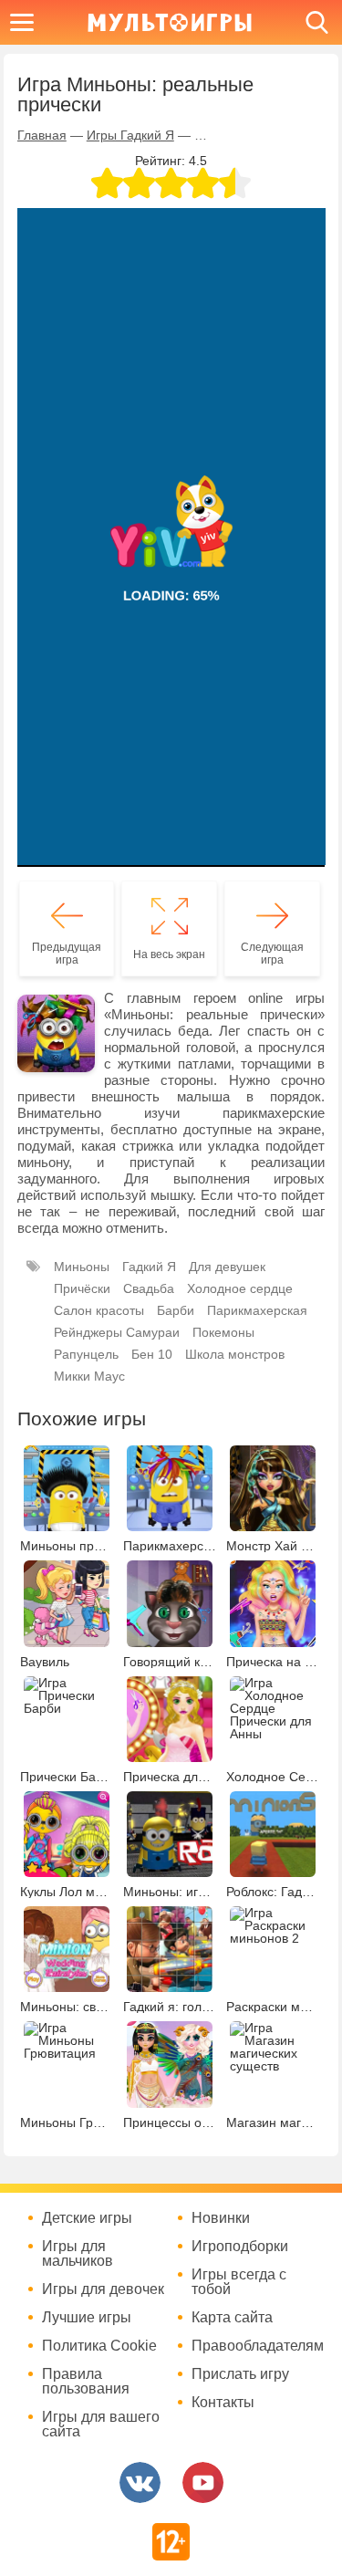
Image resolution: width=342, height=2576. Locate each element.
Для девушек (227, 1267)
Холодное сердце (240, 1288)
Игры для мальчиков (78, 2254)
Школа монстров (235, 1354)
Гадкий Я (149, 1267)
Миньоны (82, 1267)
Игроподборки (240, 2247)
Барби (176, 1310)
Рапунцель (86, 1354)
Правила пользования (86, 2382)
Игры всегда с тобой (239, 2282)
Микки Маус (89, 1376)
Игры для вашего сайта (101, 2425)
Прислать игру (240, 2374)
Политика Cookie (99, 2346)
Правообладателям (255, 2346)
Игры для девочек (103, 2289)
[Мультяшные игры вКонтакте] (140, 2482)
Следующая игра (272, 954)
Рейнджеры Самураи (117, 1332)
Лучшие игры (87, 2318)
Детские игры (87, 2218)
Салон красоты (99, 1310)
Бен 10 (152, 1354)
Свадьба (149, 1288)
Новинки (221, 2218)
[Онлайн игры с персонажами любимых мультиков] (170, 22)
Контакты (223, 2403)
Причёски (82, 1288)
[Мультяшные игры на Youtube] (203, 2482)
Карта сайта (232, 2318)
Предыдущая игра (67, 954)
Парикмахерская (257, 1310)
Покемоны (223, 1332)
